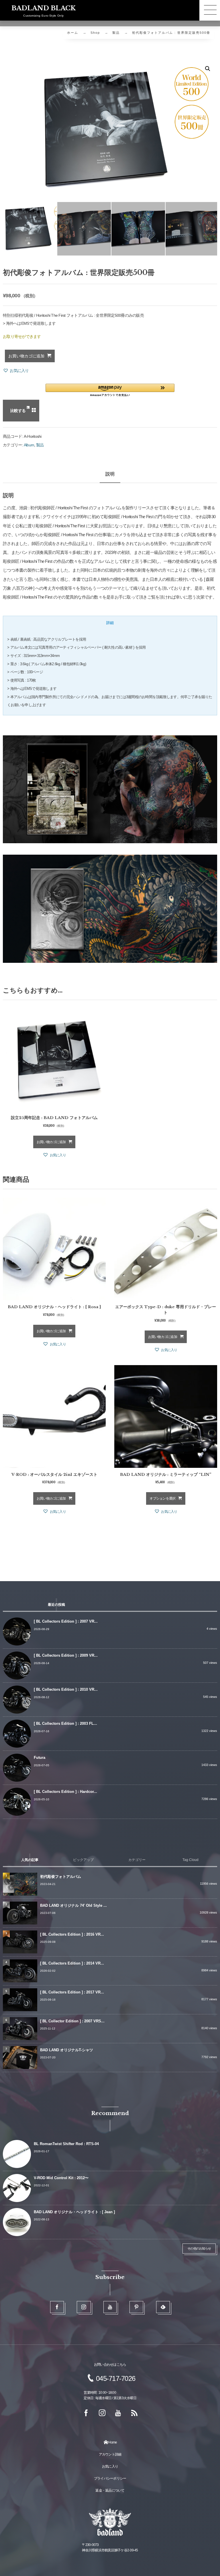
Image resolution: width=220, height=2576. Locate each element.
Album (29, 445)
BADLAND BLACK (44, 8)
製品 (116, 33)
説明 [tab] (110, 474)
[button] (208, 69)
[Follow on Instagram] (84, 2307)
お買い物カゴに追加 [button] (51, 1142)
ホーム (73, 33)
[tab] (110, 623)
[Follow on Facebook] (57, 2307)
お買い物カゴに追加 (26, 356)
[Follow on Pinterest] (136, 2307)
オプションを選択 (162, 1498)
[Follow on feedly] (163, 2307)
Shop (95, 33)
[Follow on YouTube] (110, 2307)
